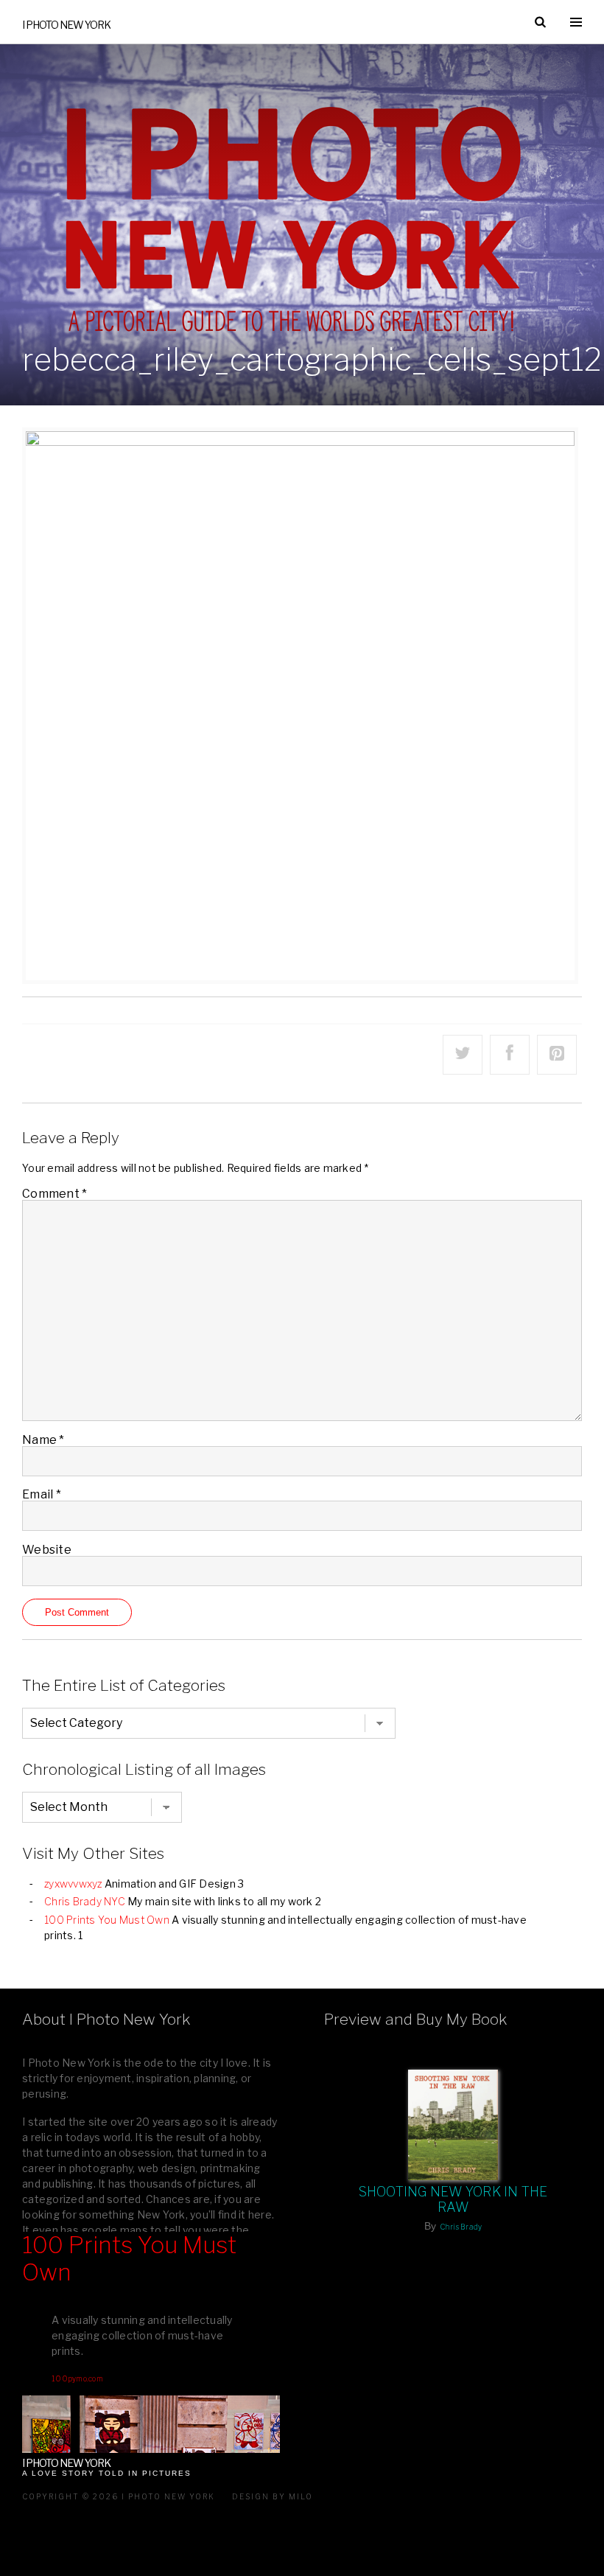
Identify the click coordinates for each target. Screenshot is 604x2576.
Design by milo (273, 2496)
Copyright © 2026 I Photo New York (119, 2496)
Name (43, 1440)
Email (42, 1494)
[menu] (576, 22)
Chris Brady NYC (85, 1901)
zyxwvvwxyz (73, 1884)
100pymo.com (77, 2378)
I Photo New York (66, 25)
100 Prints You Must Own (107, 1920)
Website (47, 1550)
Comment (55, 1194)
